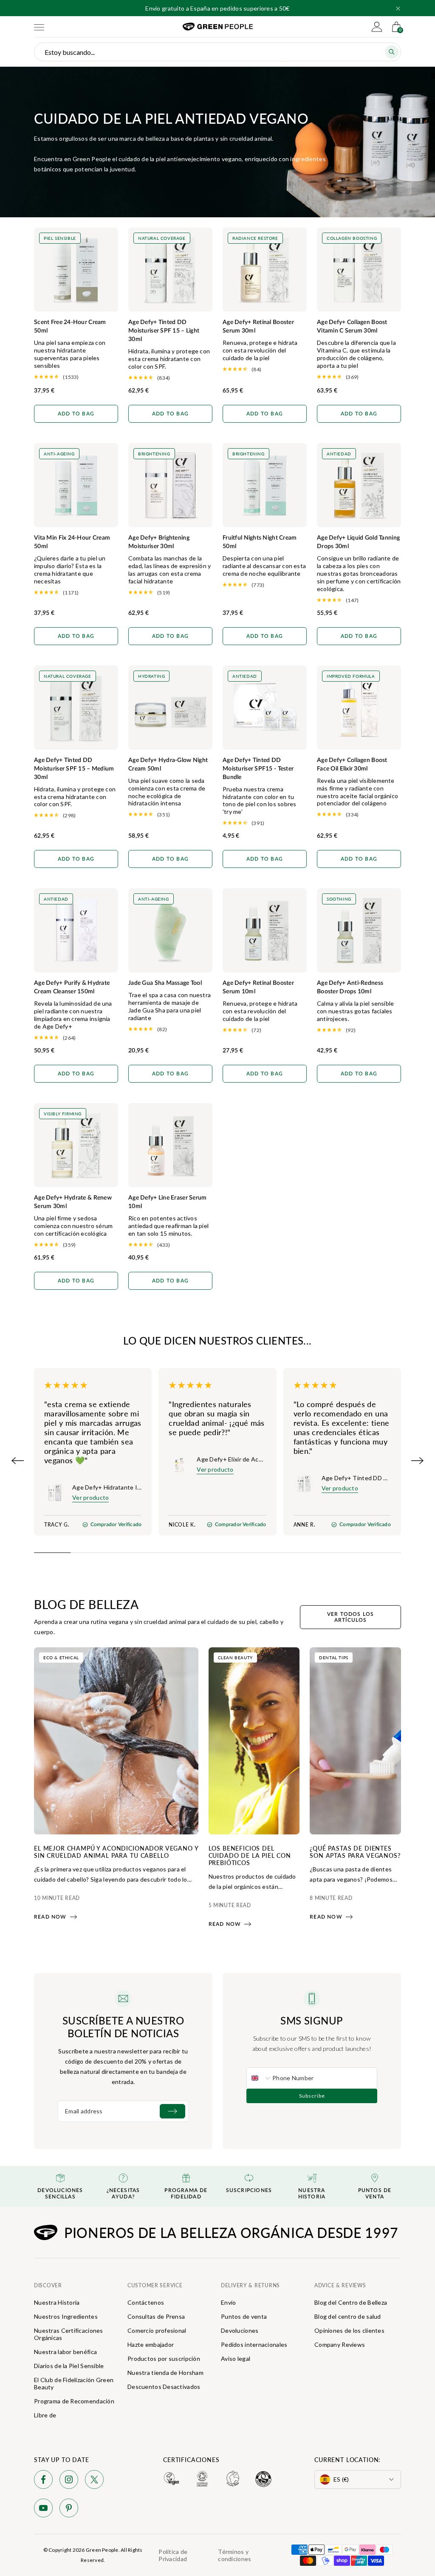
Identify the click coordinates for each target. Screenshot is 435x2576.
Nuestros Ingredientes (66, 2316)
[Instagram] (69, 2481)
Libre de (45, 2415)
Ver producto (90, 1497)
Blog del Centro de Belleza (351, 2302)
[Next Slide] (417, 1461)
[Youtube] (43, 2509)
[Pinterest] (69, 2509)
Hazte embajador (151, 2344)
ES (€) (341, 2479)
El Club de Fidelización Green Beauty (74, 2383)
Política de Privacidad (173, 2555)
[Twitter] (94, 2481)
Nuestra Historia (57, 2302)
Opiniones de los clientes (349, 2330)
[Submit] (172, 2111)
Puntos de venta (244, 2316)
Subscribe (312, 2096)
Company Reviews (340, 2344)
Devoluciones (240, 2330)
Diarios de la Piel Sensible (69, 2366)
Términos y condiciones (234, 2555)
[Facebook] (43, 2481)
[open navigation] (39, 27)
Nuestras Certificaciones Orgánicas (69, 2334)
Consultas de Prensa (156, 2316)
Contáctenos (146, 2302)
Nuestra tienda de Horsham (165, 2373)
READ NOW (50, 1917)
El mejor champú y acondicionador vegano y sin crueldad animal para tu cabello (116, 1852)
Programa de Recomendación (74, 2401)
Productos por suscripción (164, 2358)
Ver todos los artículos (351, 1617)
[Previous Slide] (18, 1461)
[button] (398, 9)
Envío (228, 2302)
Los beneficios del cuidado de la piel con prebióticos (250, 1855)
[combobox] (260, 2078)
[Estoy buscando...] (392, 52)
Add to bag (76, 414)
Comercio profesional (157, 2330)
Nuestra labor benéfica (65, 2352)
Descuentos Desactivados (164, 2387)
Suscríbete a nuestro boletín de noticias (123, 2027)
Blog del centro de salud (348, 2316)
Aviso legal (236, 2358)
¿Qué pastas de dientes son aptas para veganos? (355, 1852)
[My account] (377, 27)
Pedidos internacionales (254, 2344)
